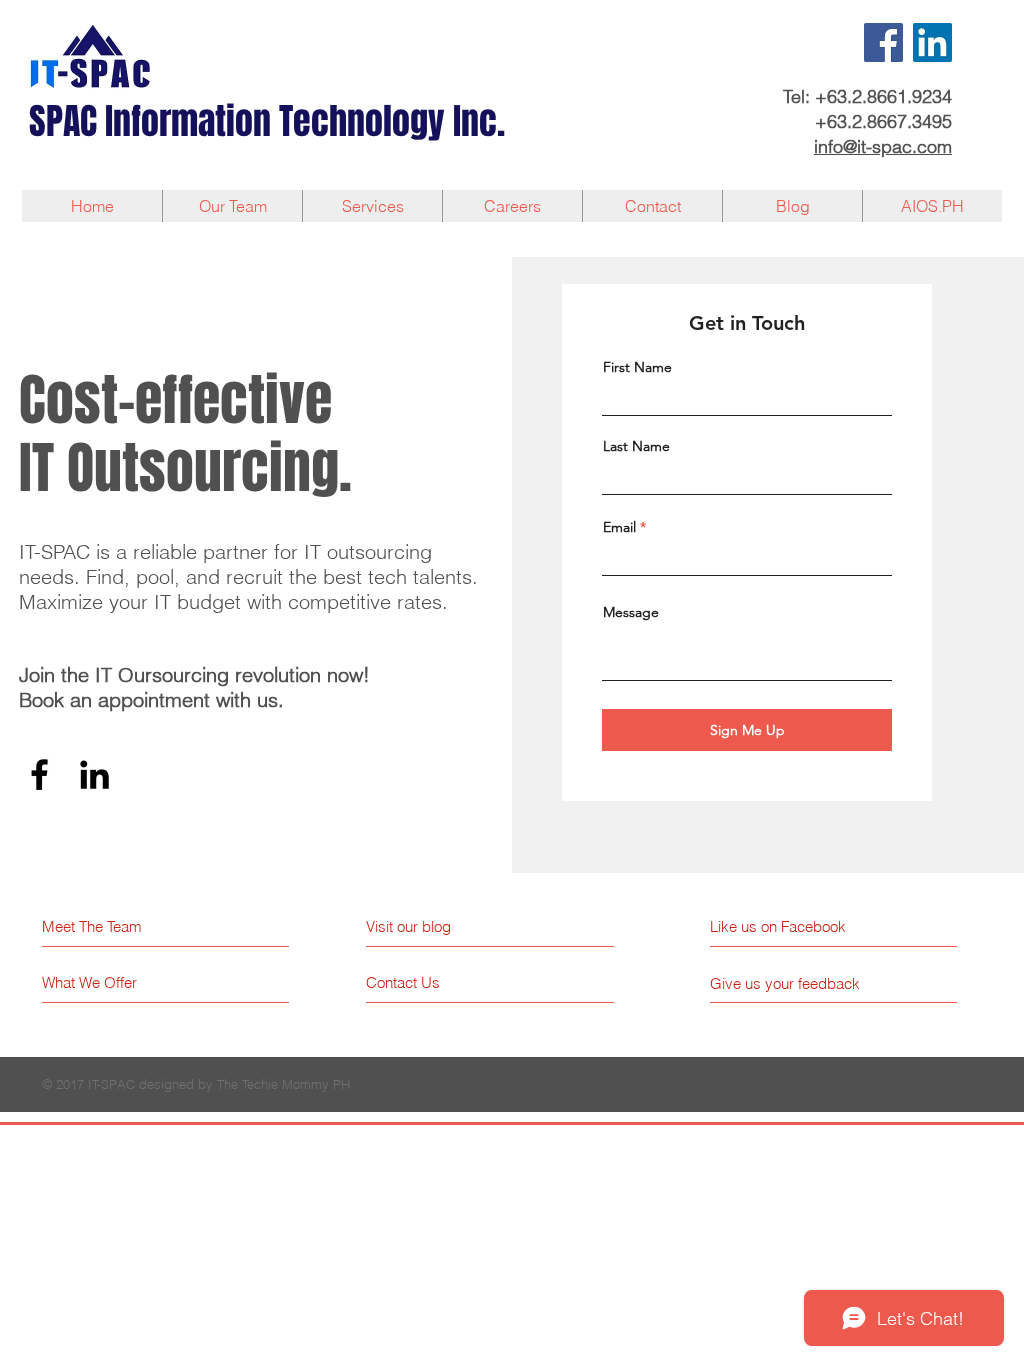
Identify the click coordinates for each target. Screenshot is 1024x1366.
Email (619, 527)
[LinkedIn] (932, 42)
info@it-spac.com (883, 146)
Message (631, 612)
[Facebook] (883, 42)
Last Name (636, 446)
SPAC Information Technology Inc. (267, 121)
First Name (637, 367)
